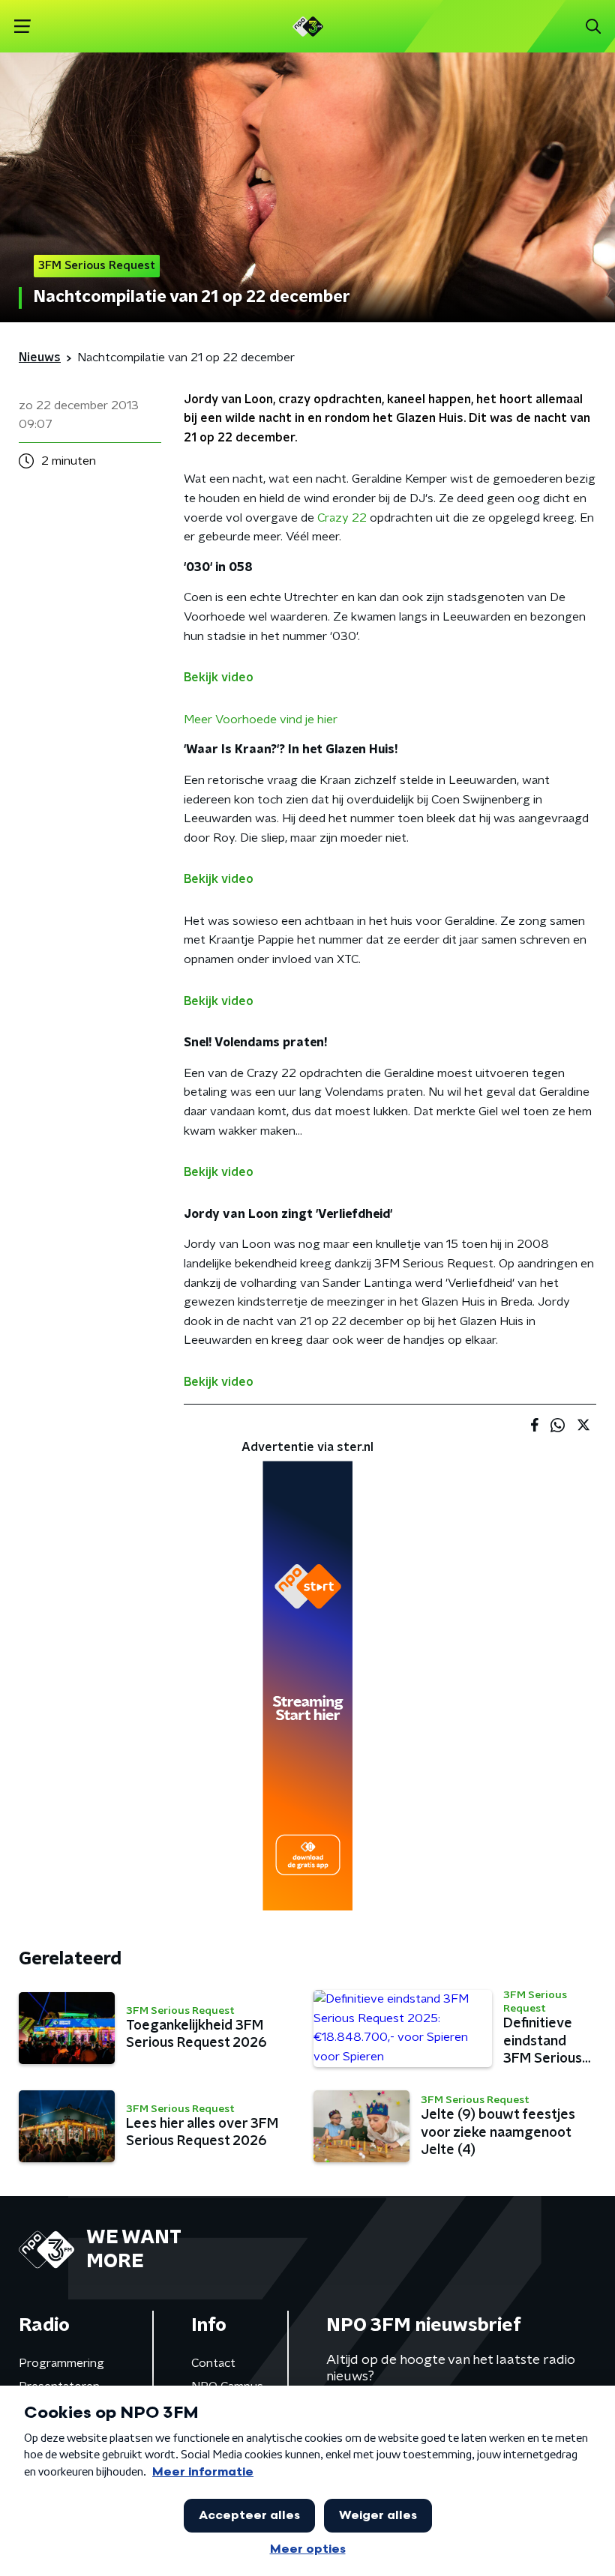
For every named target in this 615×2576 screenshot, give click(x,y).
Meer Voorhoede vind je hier (261, 720)
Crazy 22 (342, 518)
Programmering (61, 2363)
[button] (22, 27)
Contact (213, 2363)
